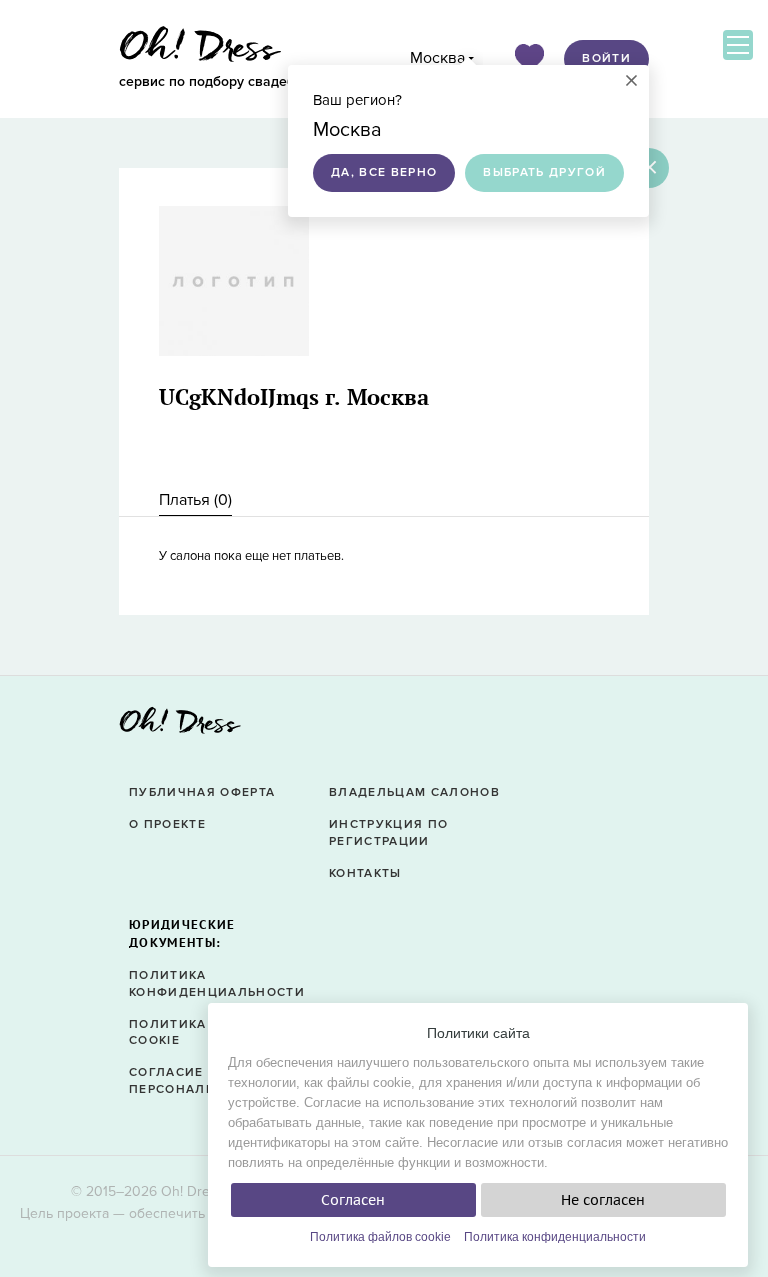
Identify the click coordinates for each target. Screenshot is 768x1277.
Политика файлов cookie (380, 1237)
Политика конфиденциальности (555, 1237)
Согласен (353, 1200)
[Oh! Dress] (180, 726)
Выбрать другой (544, 172)
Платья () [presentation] (195, 500)
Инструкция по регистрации (388, 833)
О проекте (167, 824)
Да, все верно (384, 172)
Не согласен (603, 1200)
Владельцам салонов (414, 792)
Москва (437, 58)
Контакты (365, 873)
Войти (606, 58)
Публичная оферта (202, 792)
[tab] (195, 500)
